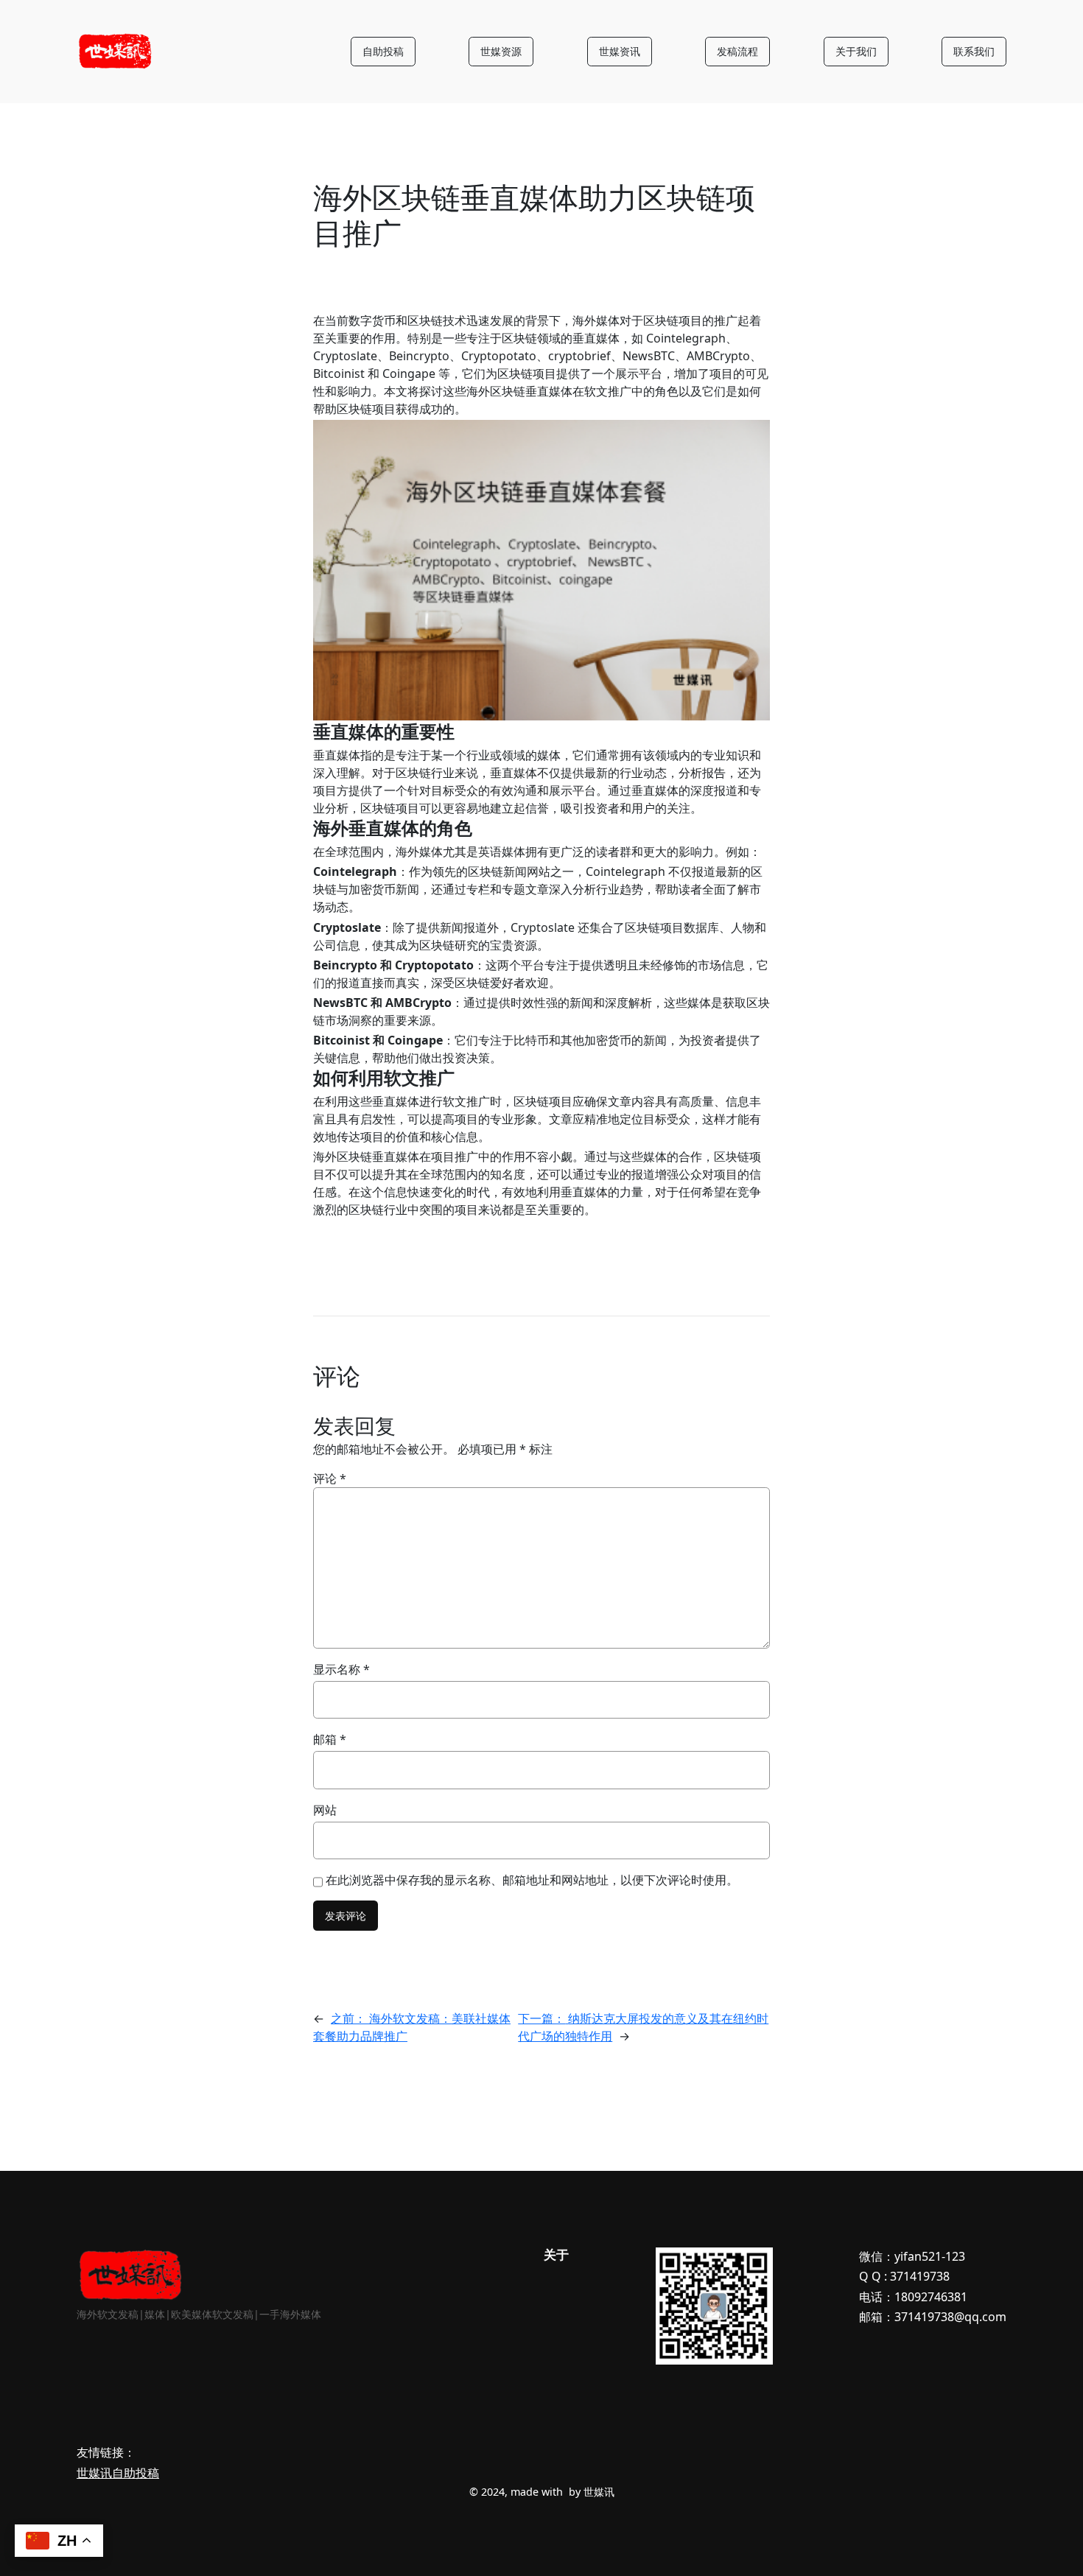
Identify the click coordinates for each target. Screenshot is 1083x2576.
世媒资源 (501, 51)
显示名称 (341, 1669)
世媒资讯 (620, 51)
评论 (330, 1478)
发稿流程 (737, 51)
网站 (325, 1810)
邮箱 (330, 1739)
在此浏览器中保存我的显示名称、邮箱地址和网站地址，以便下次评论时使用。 (532, 1880)
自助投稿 (383, 51)
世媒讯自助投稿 (118, 2473)
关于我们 (856, 51)
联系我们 (974, 51)
